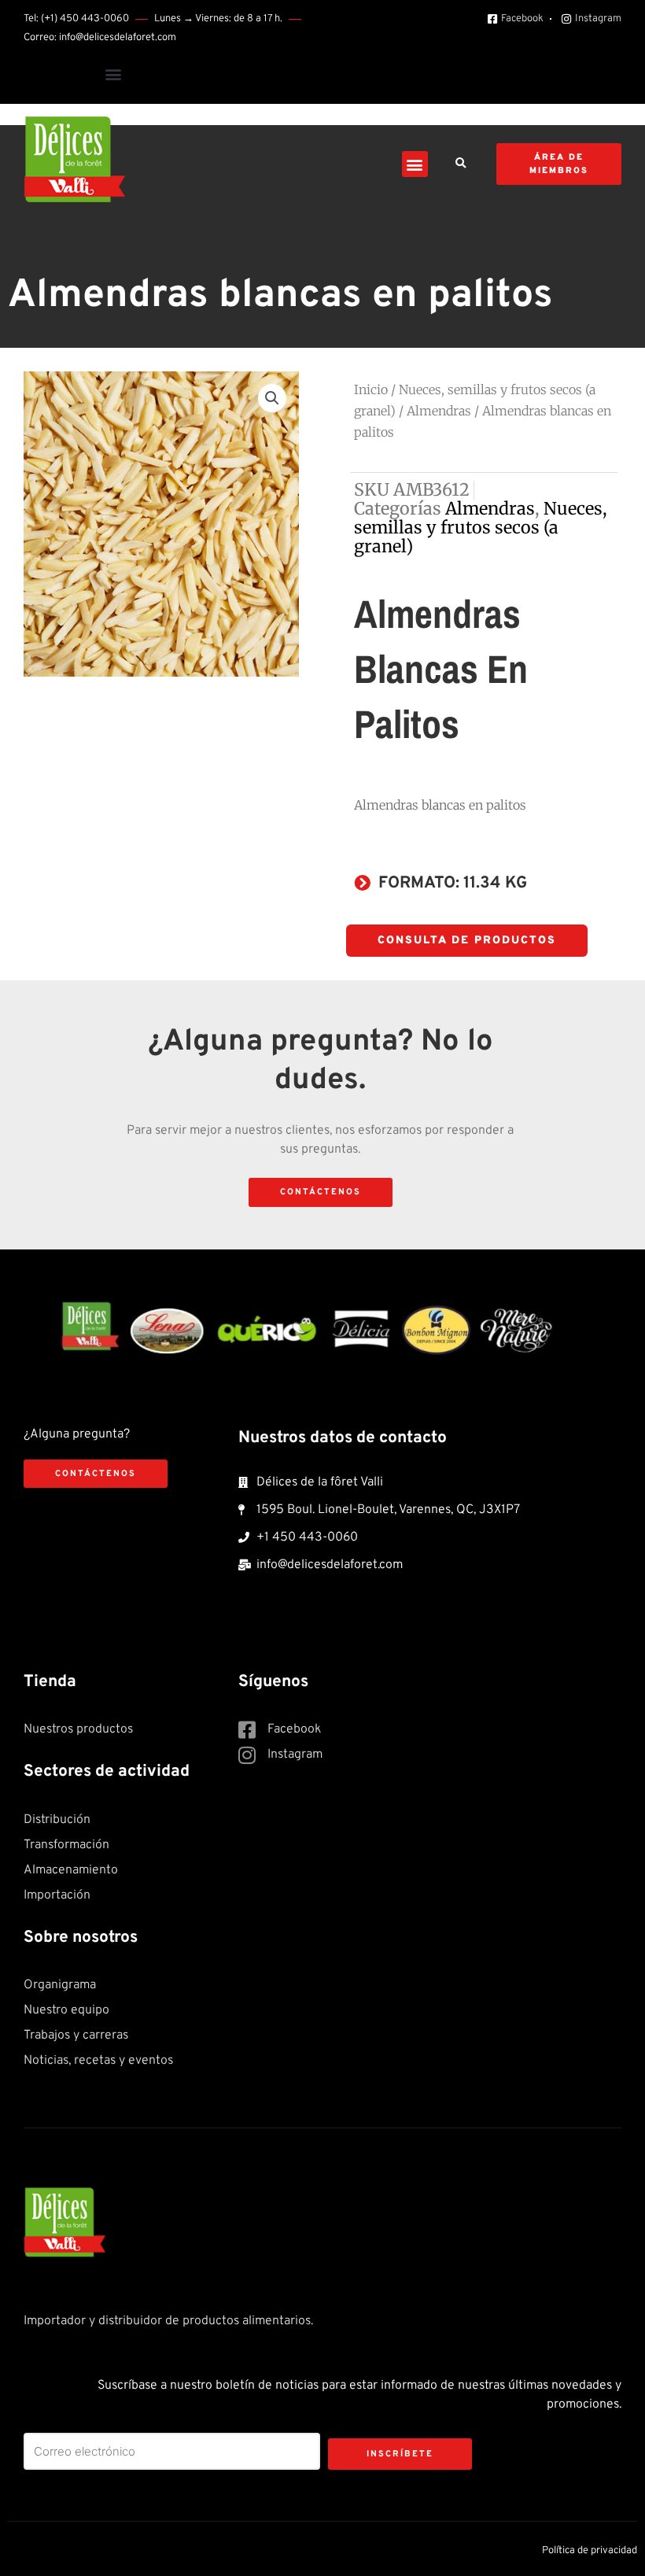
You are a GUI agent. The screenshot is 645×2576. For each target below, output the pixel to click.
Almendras (439, 411)
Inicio (371, 389)
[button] (113, 74)
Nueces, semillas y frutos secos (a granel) (481, 528)
